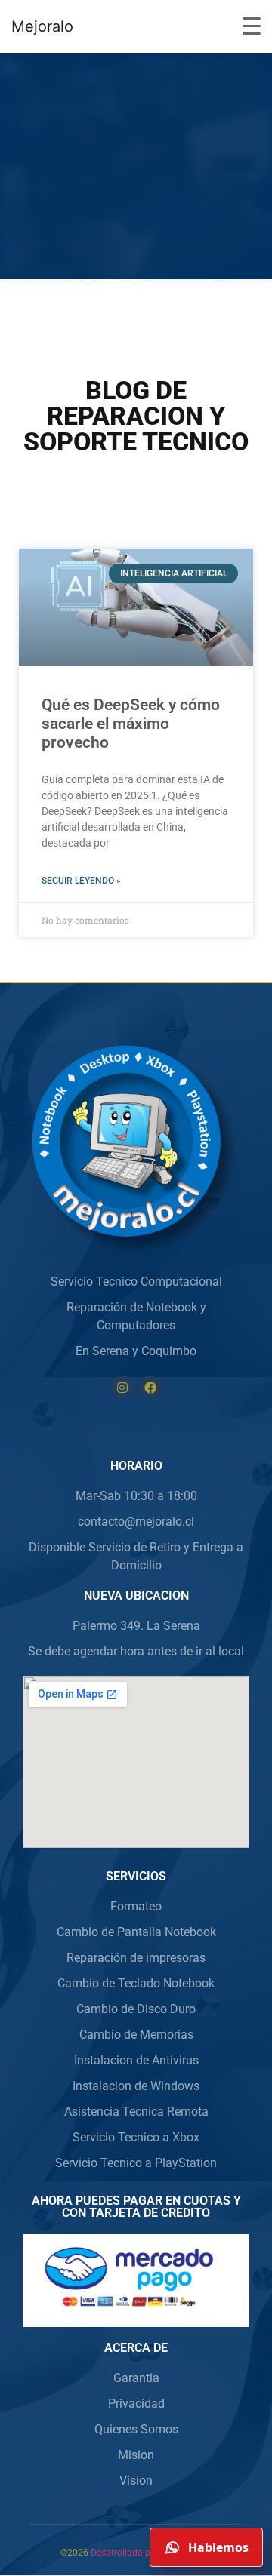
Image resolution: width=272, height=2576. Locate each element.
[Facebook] (150, 1388)
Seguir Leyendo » (81, 881)
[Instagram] (122, 1388)
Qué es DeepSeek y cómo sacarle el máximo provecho (131, 724)
